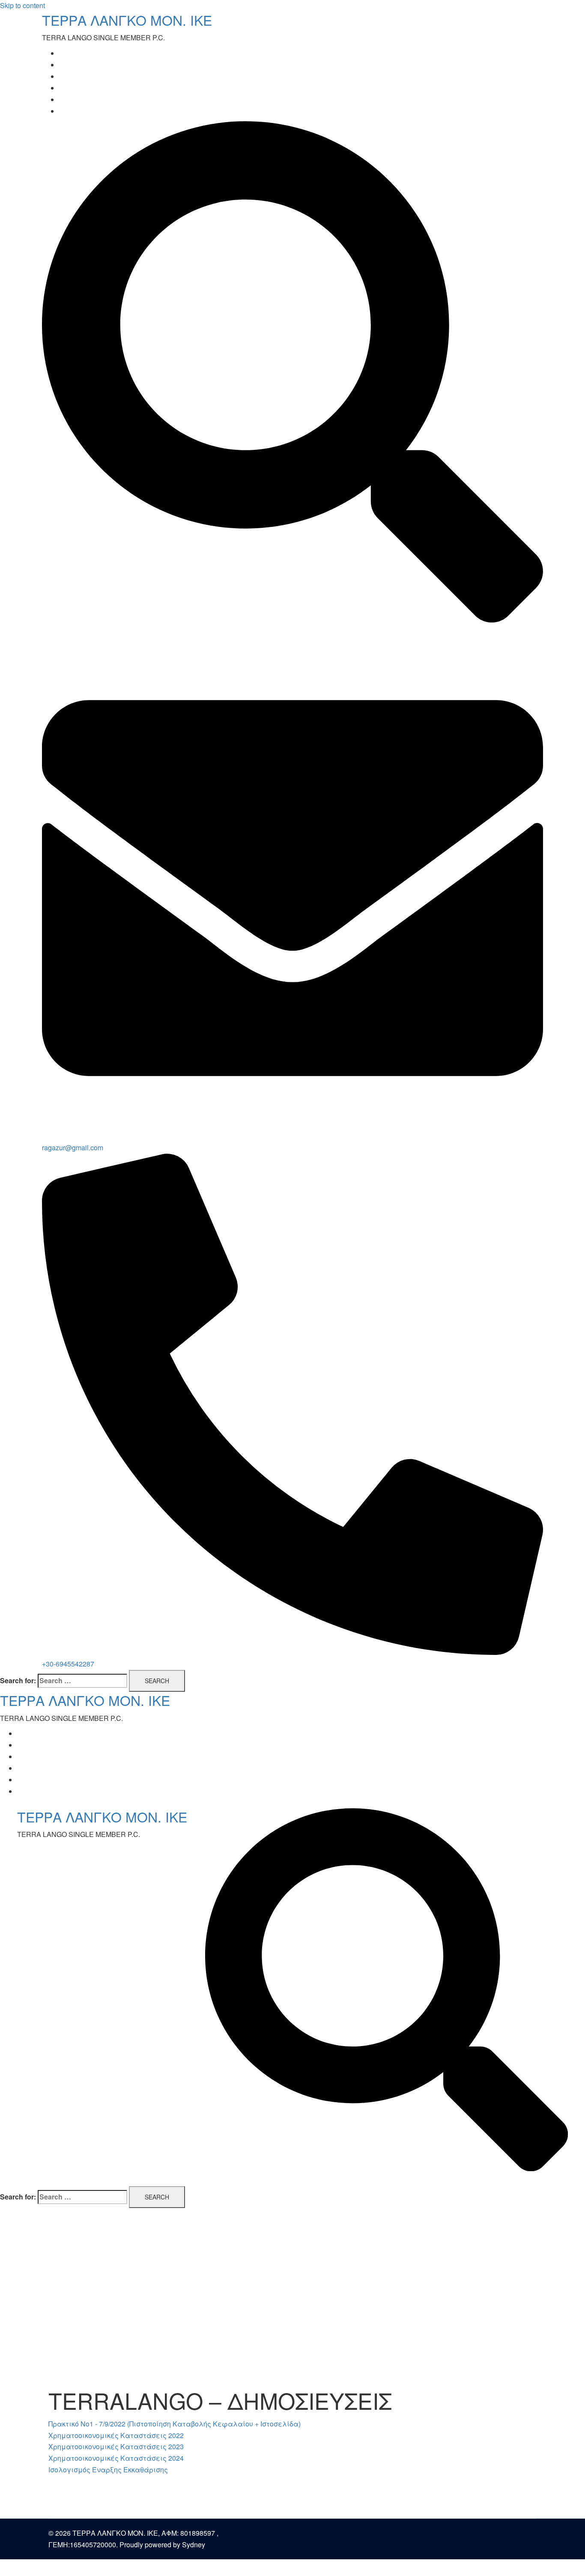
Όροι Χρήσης (80, 100)
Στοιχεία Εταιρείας (93, 65)
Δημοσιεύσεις (83, 76)
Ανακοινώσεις (83, 88)
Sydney (194, 2545)
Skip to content (22, 5)
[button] (175, 2424)
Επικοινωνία (80, 111)
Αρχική (71, 53)
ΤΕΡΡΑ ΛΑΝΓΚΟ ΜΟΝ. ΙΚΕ (127, 20)
